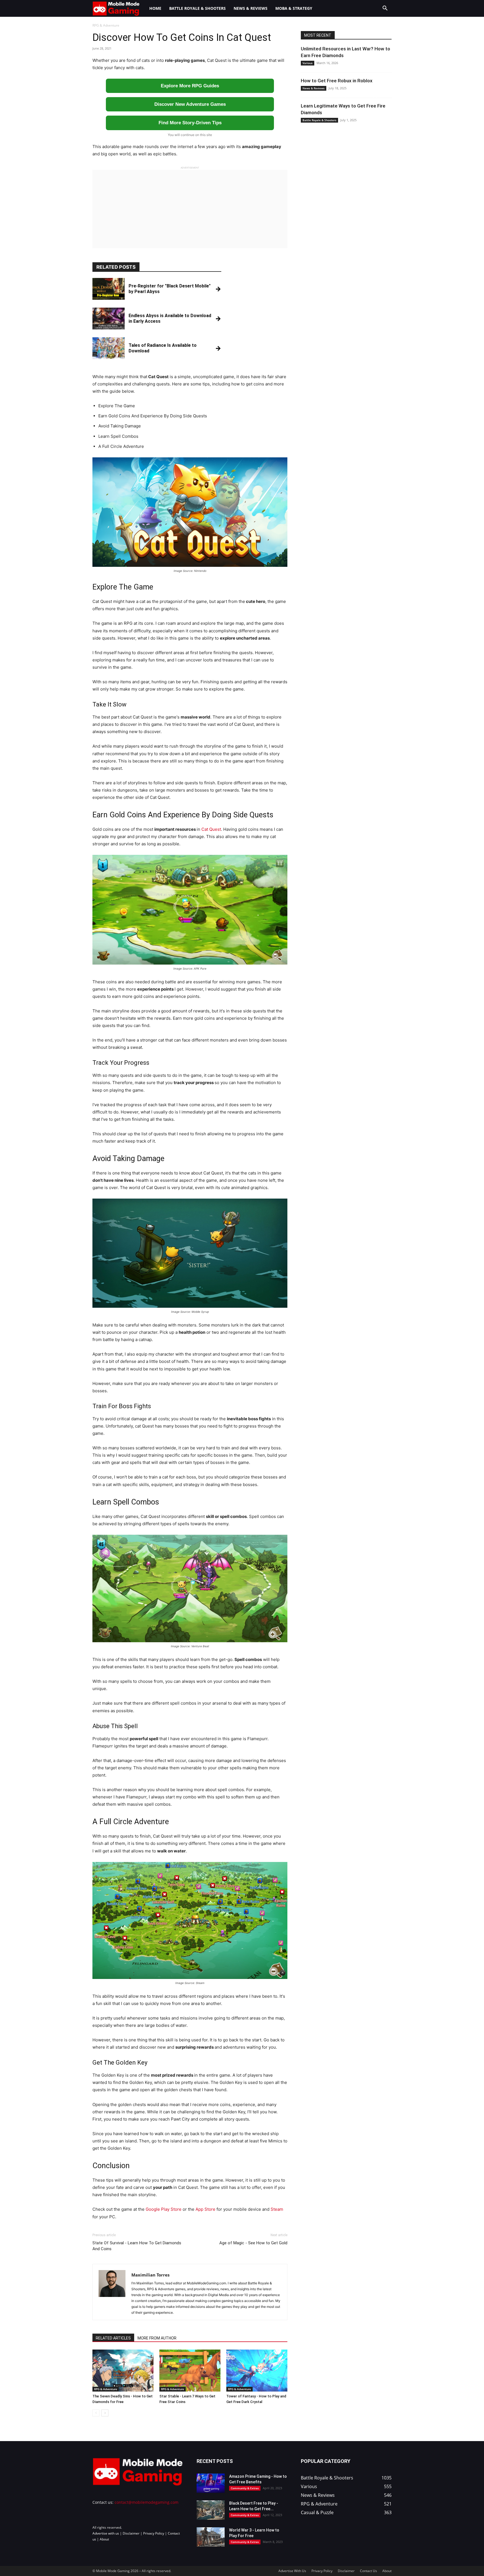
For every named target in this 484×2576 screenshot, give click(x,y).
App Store (206, 2209)
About (104, 2539)
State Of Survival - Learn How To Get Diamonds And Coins (137, 2246)
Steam (277, 2209)
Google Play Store (164, 2209)
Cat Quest (211, 829)
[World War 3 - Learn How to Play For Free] (211, 2537)
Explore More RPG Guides (190, 86)
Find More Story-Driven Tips (190, 123)
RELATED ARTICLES (113, 2338)
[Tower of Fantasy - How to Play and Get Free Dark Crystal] (257, 2371)
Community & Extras (245, 2488)
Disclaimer (131, 2533)
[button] (385, 9)
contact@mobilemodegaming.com (146, 2502)
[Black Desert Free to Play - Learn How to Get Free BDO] (211, 2510)
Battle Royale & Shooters (197, 8)
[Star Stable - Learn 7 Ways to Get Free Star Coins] (190, 2371)
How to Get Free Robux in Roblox (337, 81)
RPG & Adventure (106, 2389)
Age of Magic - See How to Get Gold (253, 2243)
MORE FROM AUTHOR (157, 2338)
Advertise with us (106, 2533)
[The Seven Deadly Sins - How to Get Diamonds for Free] (123, 2371)
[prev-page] (96, 2413)
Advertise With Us (292, 2571)
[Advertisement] (190, 209)
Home (155, 8)
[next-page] (105, 2413)
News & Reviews (251, 8)
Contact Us (368, 2571)
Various (308, 63)
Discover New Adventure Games (190, 104)
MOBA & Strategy (294, 8)
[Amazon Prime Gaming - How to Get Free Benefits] (211, 2483)
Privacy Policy (154, 2533)
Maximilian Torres (150, 2275)
